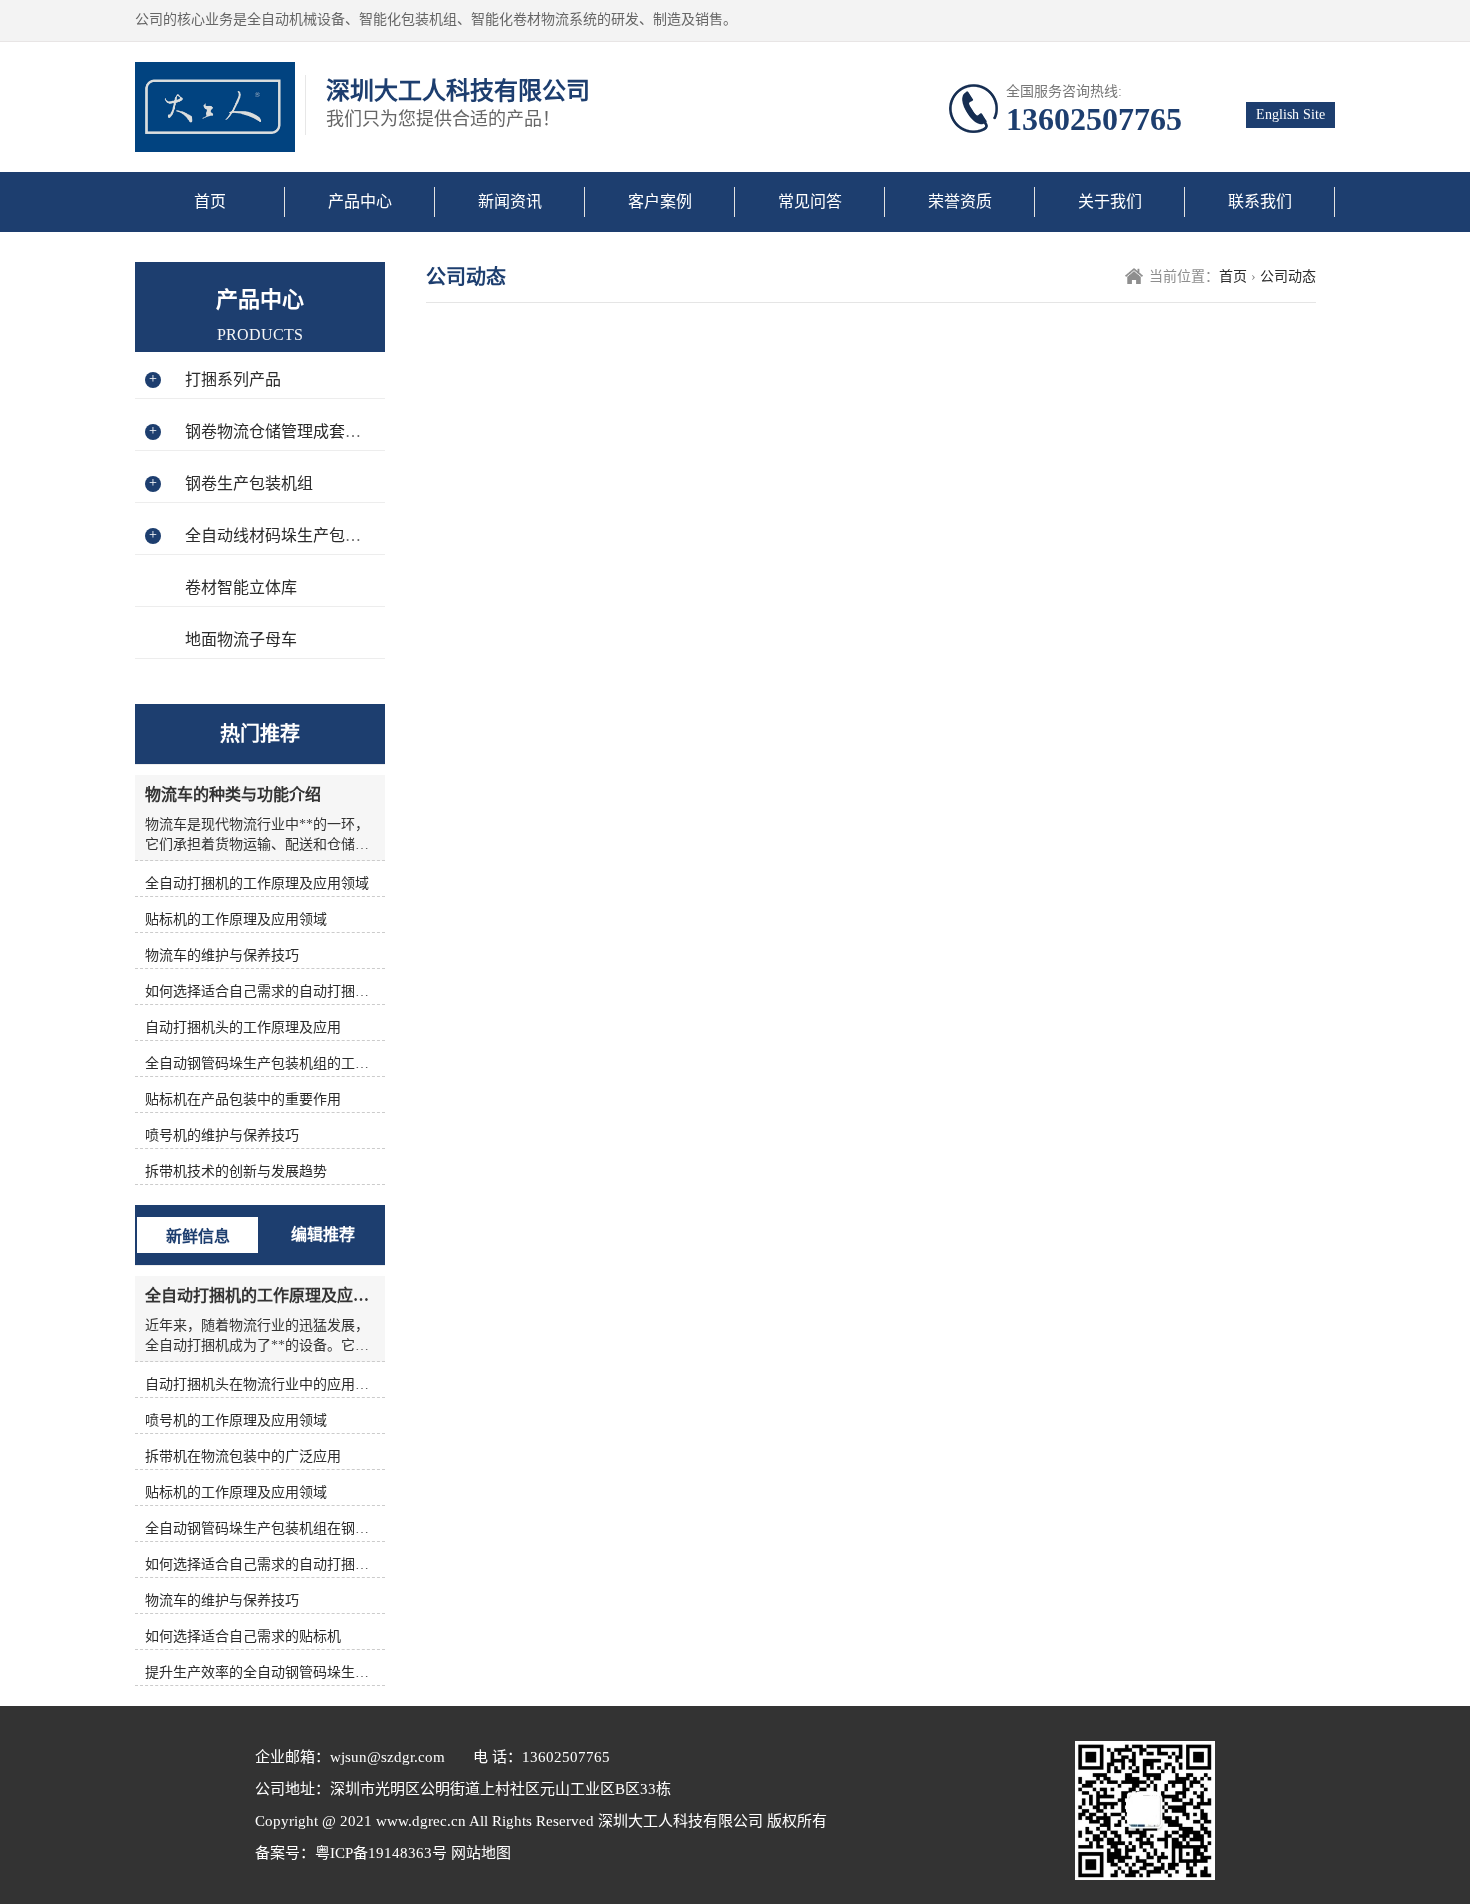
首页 (210, 201)
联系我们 (1260, 201)
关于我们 (1110, 201)
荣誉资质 (960, 201)
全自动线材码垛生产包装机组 (289, 535)
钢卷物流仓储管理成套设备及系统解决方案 (337, 431)
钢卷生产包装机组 (249, 483)
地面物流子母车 (241, 639)
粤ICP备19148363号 (381, 1853)
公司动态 (1288, 276)
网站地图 (479, 1853)
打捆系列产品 (233, 379)
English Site (1290, 114)
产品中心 (360, 201)
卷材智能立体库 (241, 587)
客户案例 (660, 201)
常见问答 (810, 201)
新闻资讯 (510, 201)
